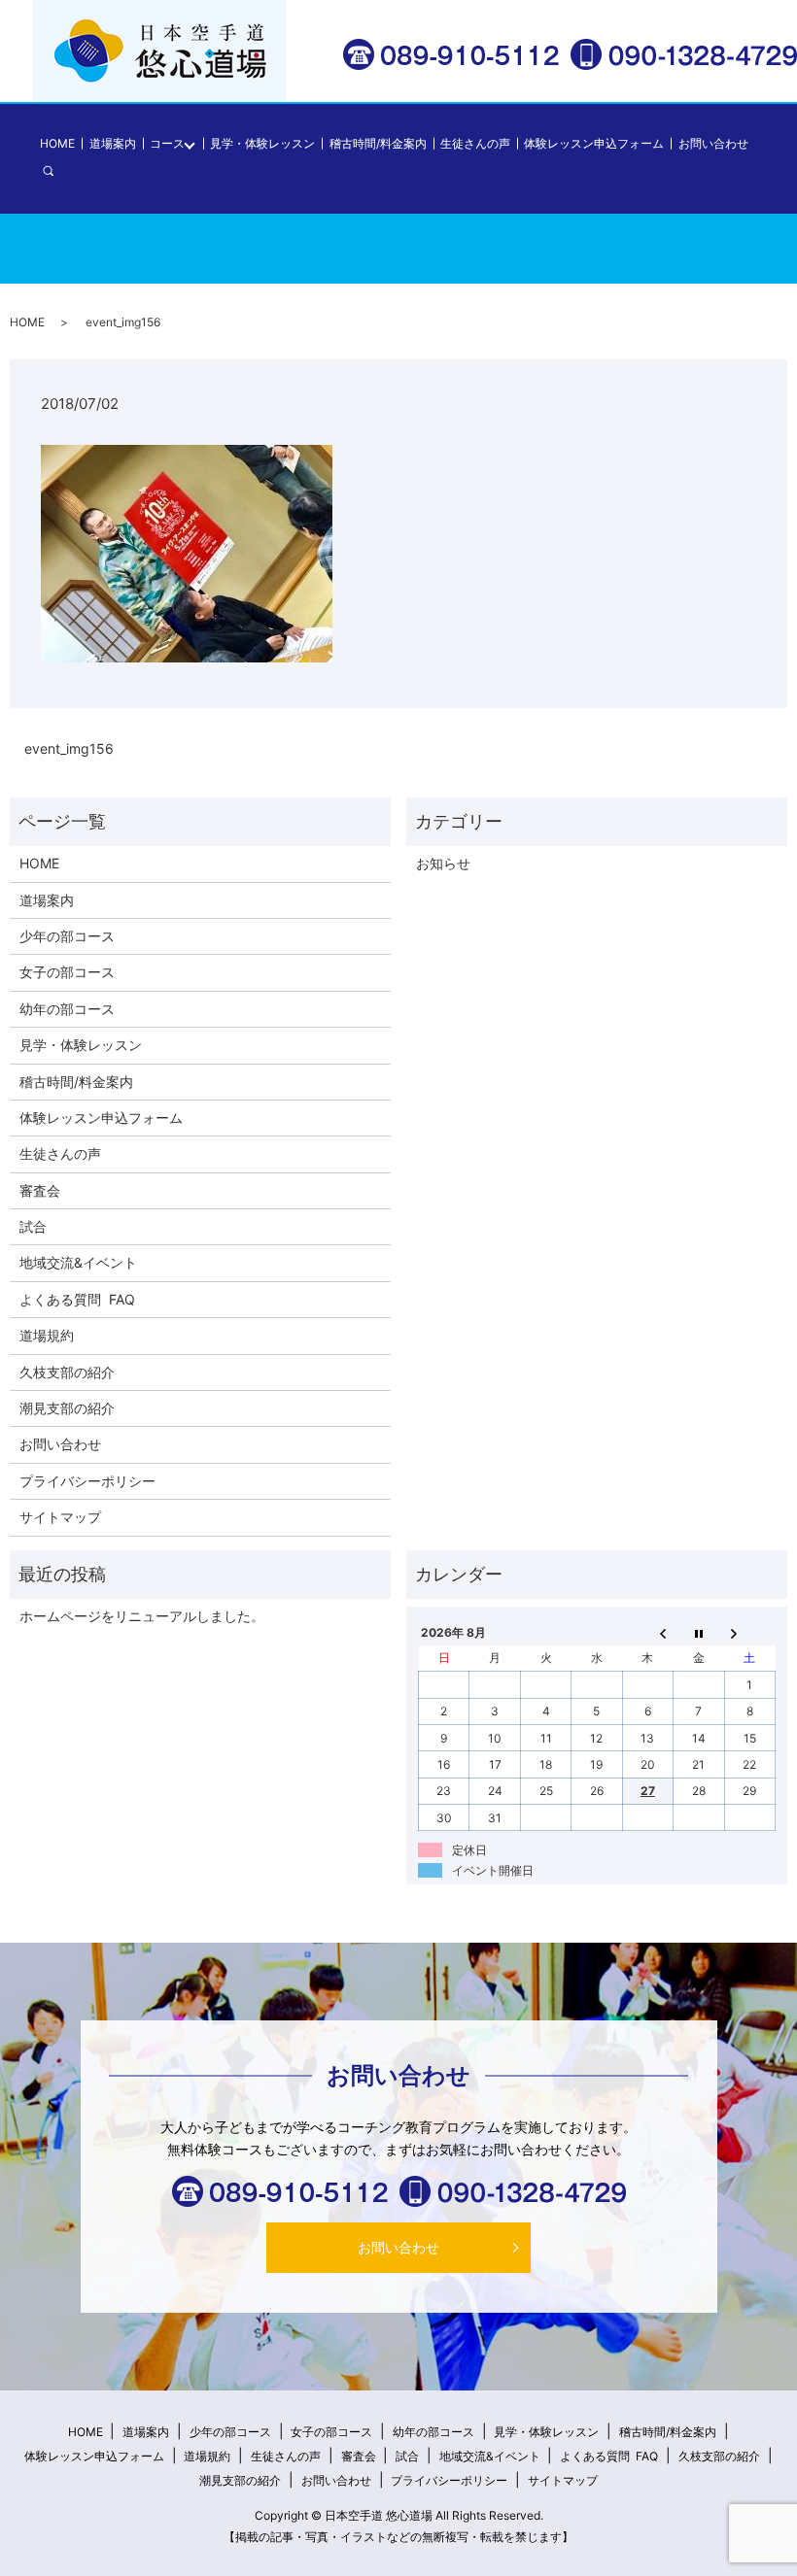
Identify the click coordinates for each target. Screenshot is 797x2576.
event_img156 (69, 748)
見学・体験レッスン (262, 143)
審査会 (40, 1190)
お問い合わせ (713, 143)
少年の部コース (67, 936)
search (59, 169)
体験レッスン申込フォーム (594, 143)
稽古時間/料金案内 (378, 143)
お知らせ (443, 863)
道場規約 (47, 1335)
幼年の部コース (67, 1009)
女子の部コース (67, 972)
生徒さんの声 (475, 143)
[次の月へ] (749, 1632)
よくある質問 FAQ (77, 1299)
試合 (33, 1226)
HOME (57, 143)
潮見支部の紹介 (67, 1408)
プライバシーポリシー (87, 1481)
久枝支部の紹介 (67, 1372)
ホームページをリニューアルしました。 (142, 1616)
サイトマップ (60, 1517)
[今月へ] (699, 1632)
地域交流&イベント (78, 1262)
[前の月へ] (647, 1632)
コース (167, 143)
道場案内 (113, 143)
